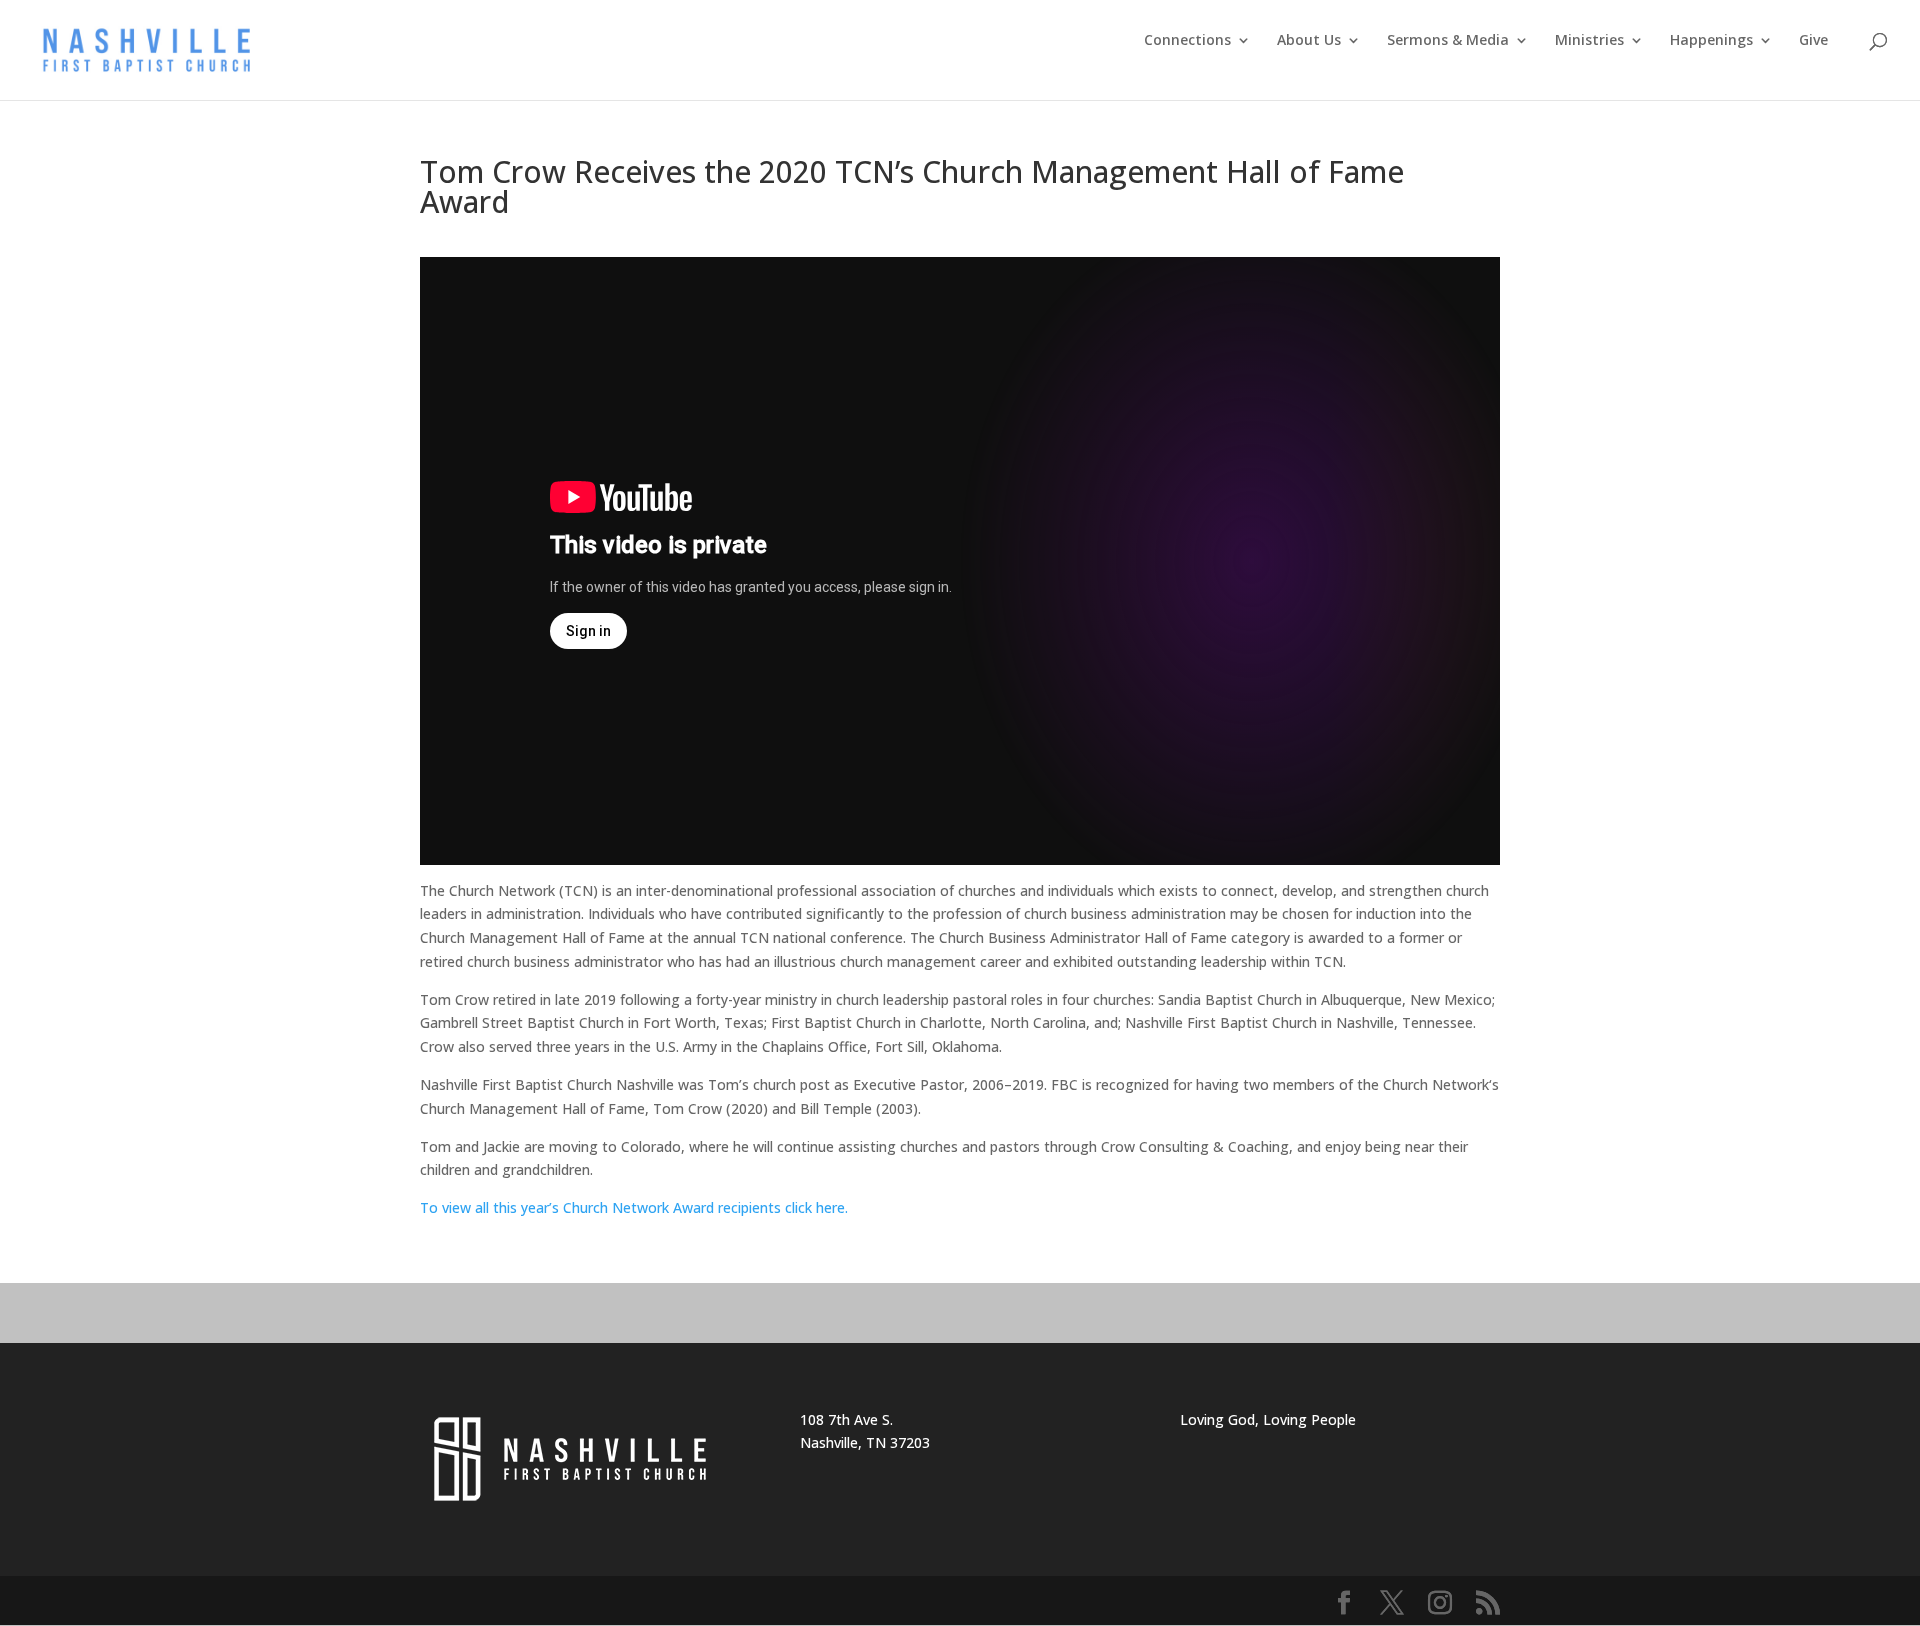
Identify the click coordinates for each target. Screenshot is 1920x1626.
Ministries (1589, 41)
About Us (1309, 41)
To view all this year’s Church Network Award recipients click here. (638, 1207)
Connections (1187, 41)
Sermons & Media (1448, 41)
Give (1813, 41)
